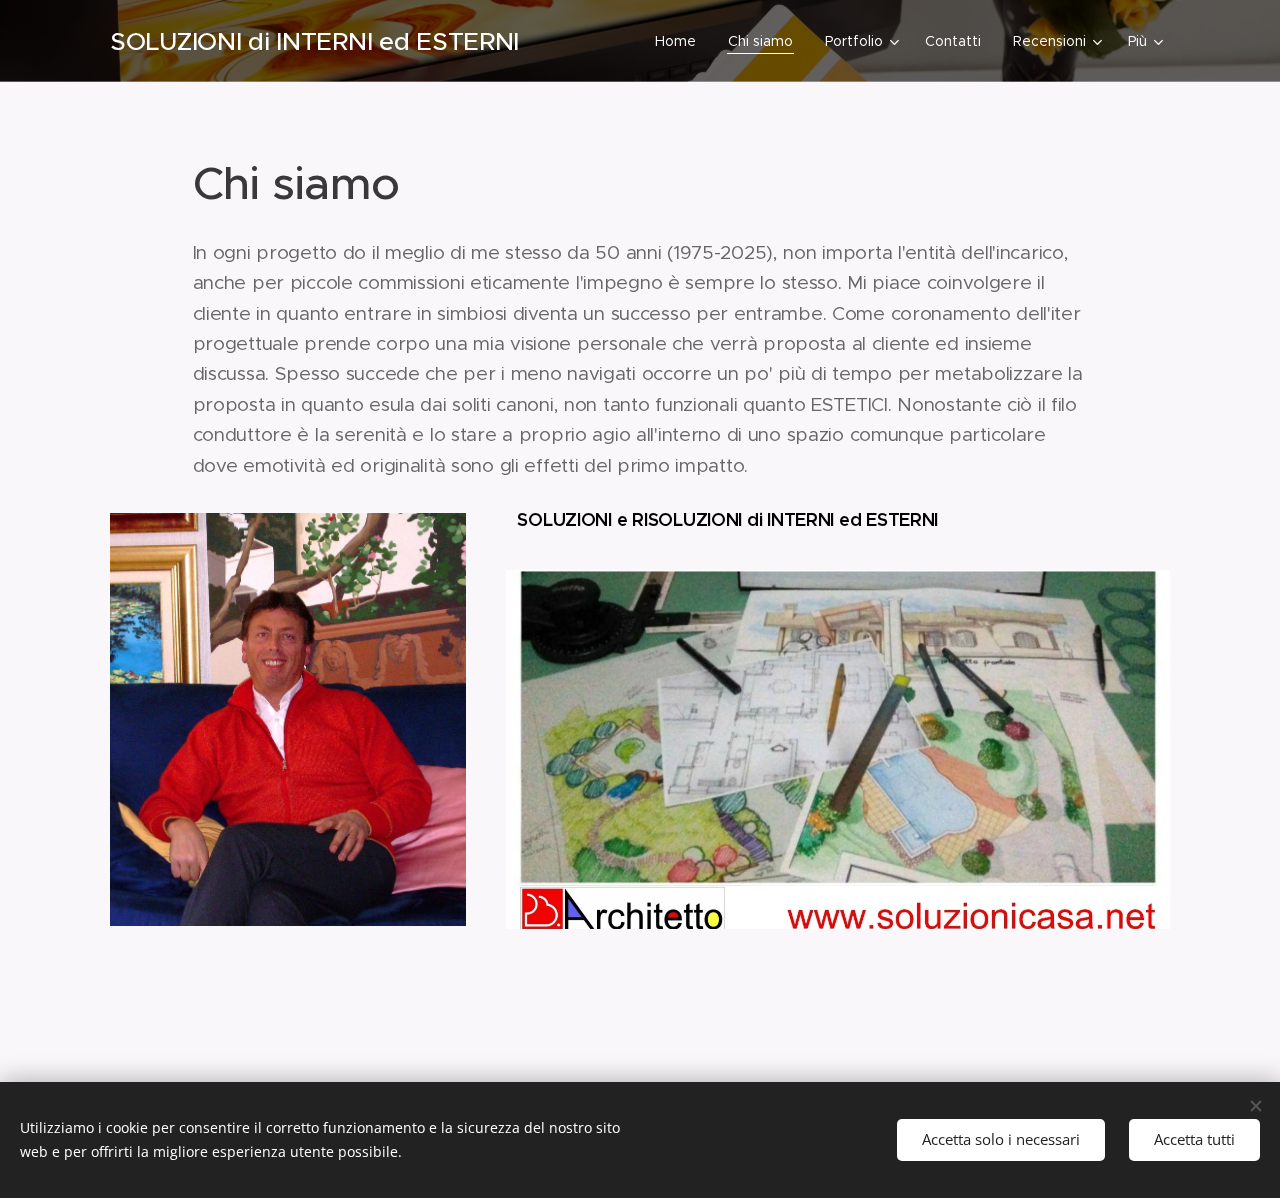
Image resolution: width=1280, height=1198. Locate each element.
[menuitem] (681, 41)
